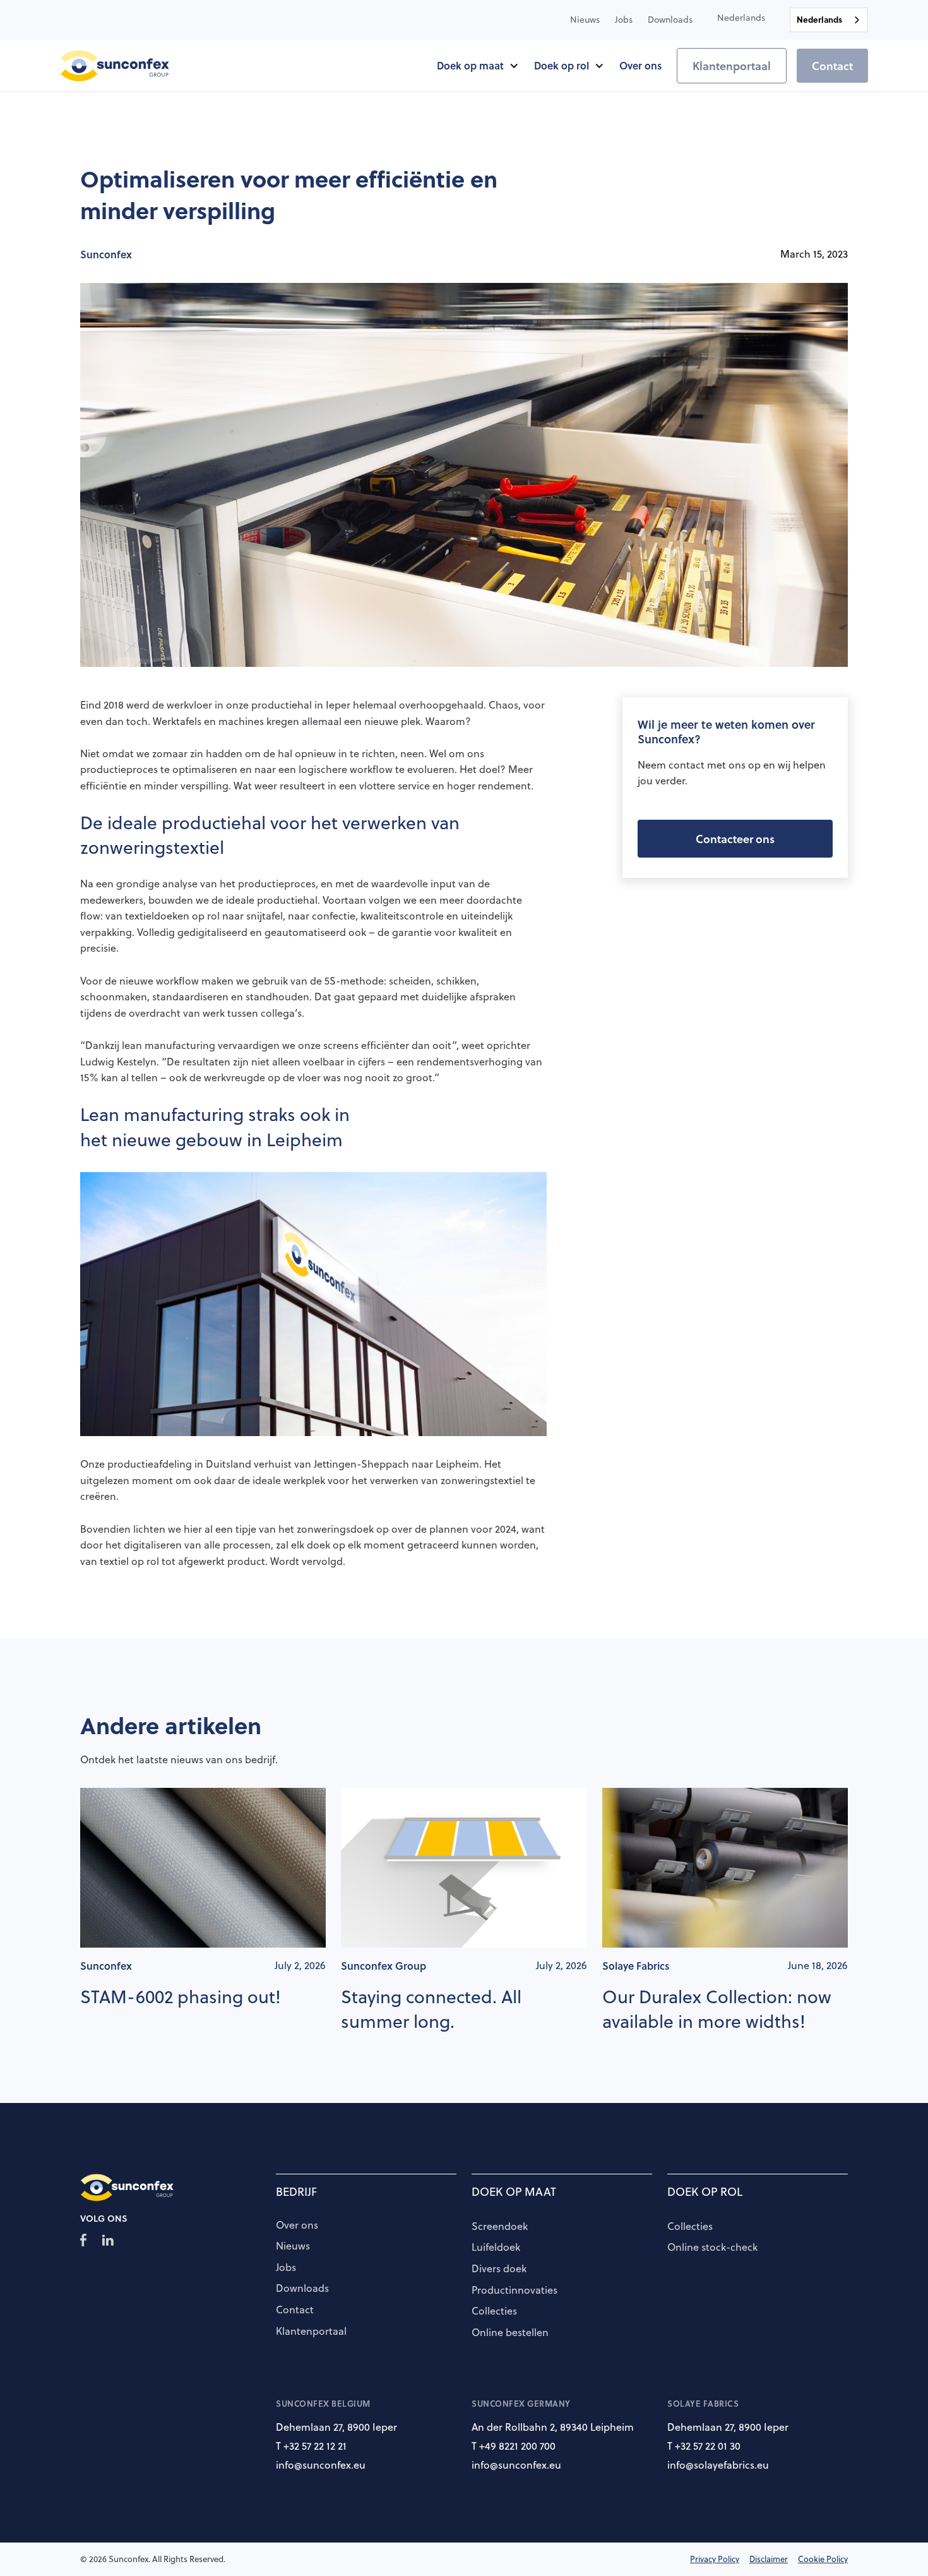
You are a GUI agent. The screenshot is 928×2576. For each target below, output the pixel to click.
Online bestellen (510, 2333)
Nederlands (819, 19)
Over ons (297, 2226)
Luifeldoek (496, 2248)
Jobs (286, 2268)
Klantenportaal (732, 66)
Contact (832, 66)
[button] (741, 18)
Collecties (494, 2311)
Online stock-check (712, 2248)
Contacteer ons (735, 839)
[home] (115, 66)
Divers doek (499, 2269)
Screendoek (500, 2227)
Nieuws (293, 2246)
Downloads (302, 2289)
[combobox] (829, 20)
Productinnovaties (515, 2291)
